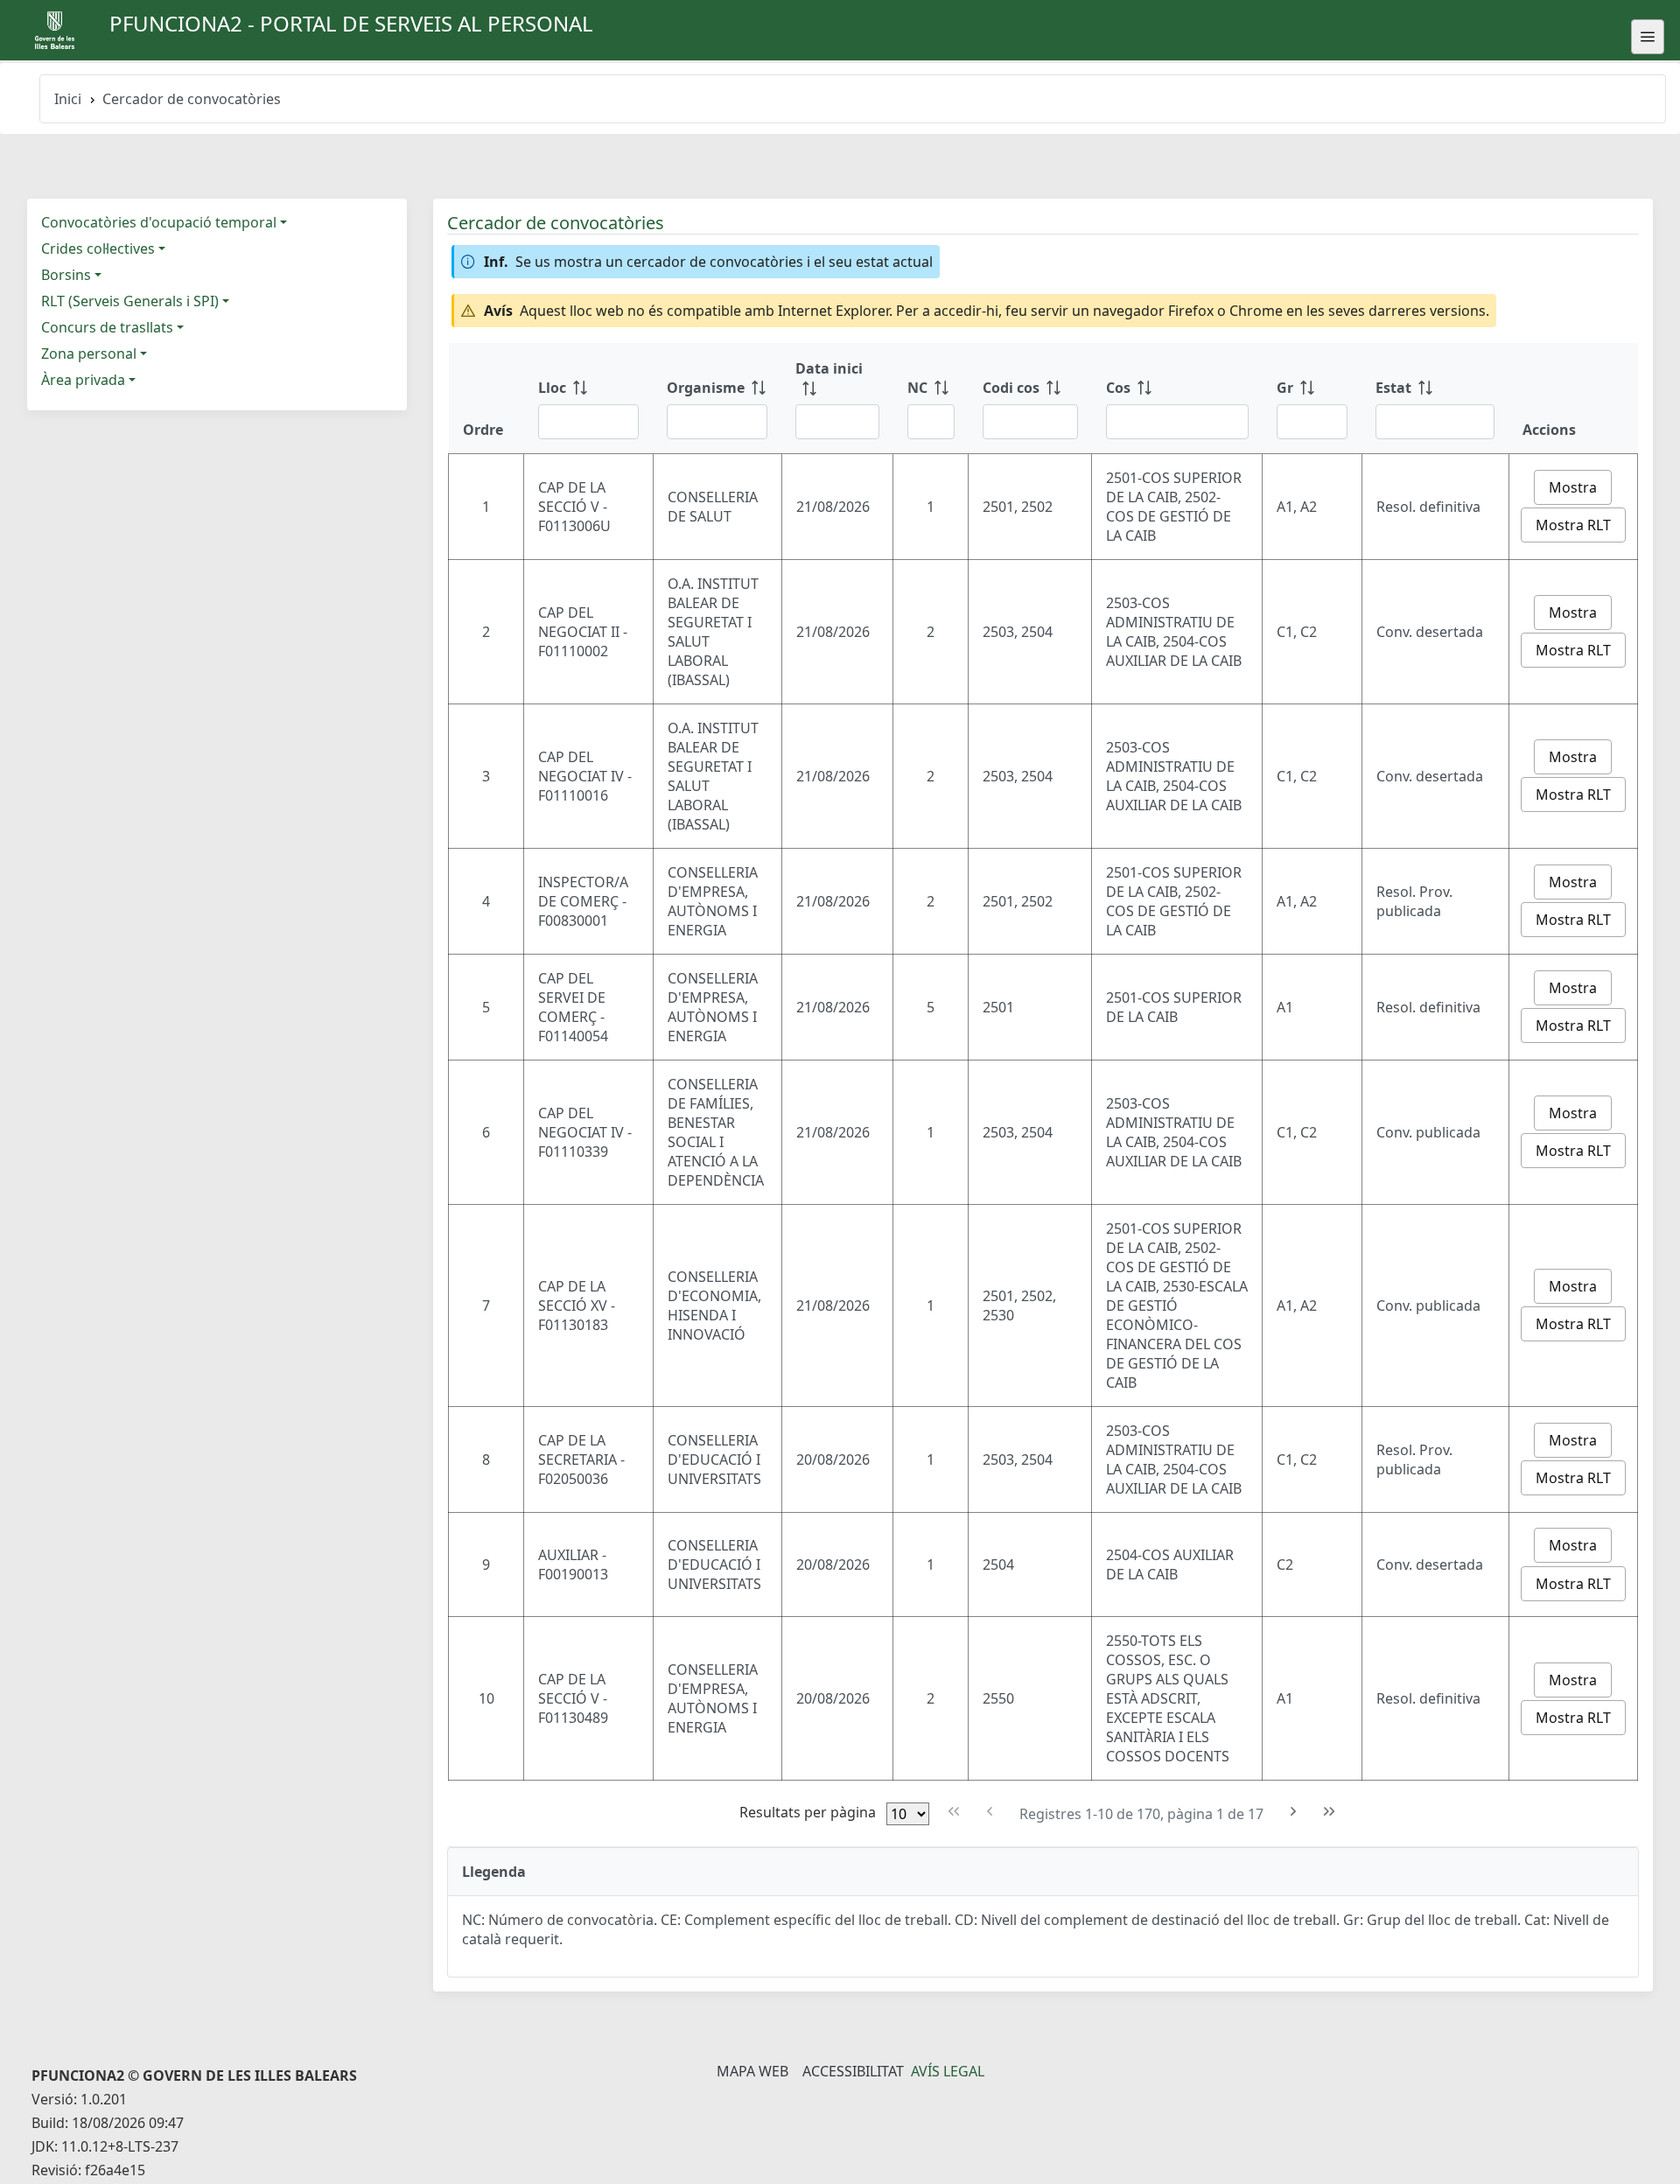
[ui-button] (1648, 37)
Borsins (66, 275)
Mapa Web (752, 2071)
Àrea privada (83, 380)
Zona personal (89, 353)
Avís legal (948, 2071)
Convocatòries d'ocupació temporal (159, 222)
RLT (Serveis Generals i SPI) (130, 301)
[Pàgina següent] (1294, 1812)
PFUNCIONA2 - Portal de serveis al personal (351, 23)
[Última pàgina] (1330, 1812)
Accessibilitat (853, 2071)
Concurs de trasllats (107, 327)
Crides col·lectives (98, 248)
